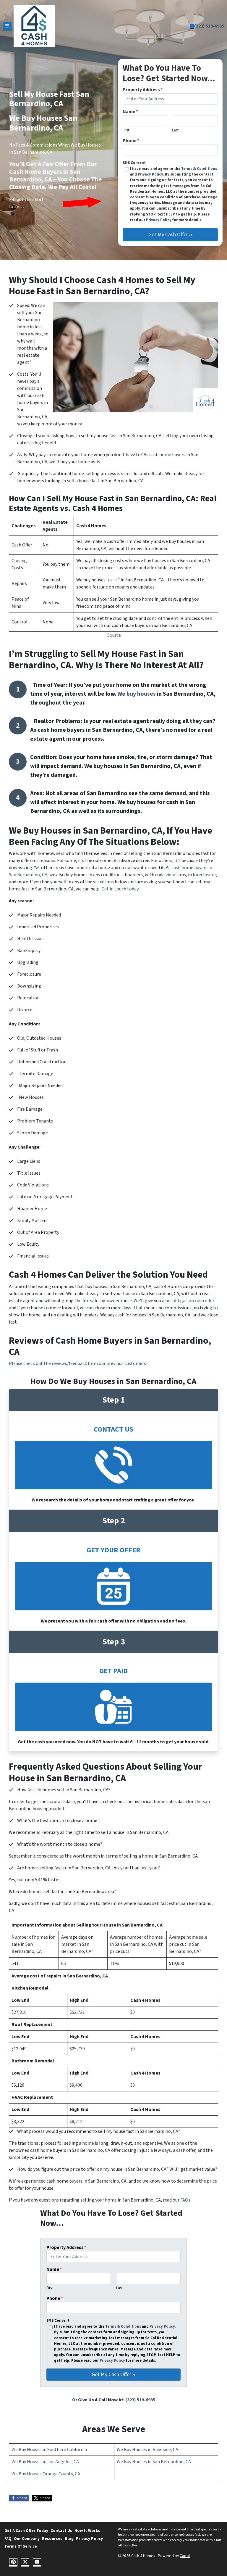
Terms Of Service (21, 2546)
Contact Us (61, 2531)
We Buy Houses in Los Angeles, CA (45, 2462)
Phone (131, 141)
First (126, 130)
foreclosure (204, 875)
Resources (52, 2539)
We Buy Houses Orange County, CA (46, 2474)
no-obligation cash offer (190, 1301)
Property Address (143, 90)
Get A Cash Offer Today (26, 2531)
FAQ (8, 2539)
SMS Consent (134, 163)
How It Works (87, 2531)
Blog (69, 2539)
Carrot (185, 2556)
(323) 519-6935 (209, 26)
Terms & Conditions (199, 169)
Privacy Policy (150, 174)
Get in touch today (120, 889)
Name (130, 112)
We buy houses (137, 694)
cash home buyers (167, 455)
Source (114, 635)
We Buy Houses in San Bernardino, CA (154, 2462)
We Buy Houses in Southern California (49, 2450)
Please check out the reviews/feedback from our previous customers (77, 1363)
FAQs (185, 2200)
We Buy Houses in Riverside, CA (147, 2450)
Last (175, 130)
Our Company (27, 2539)
